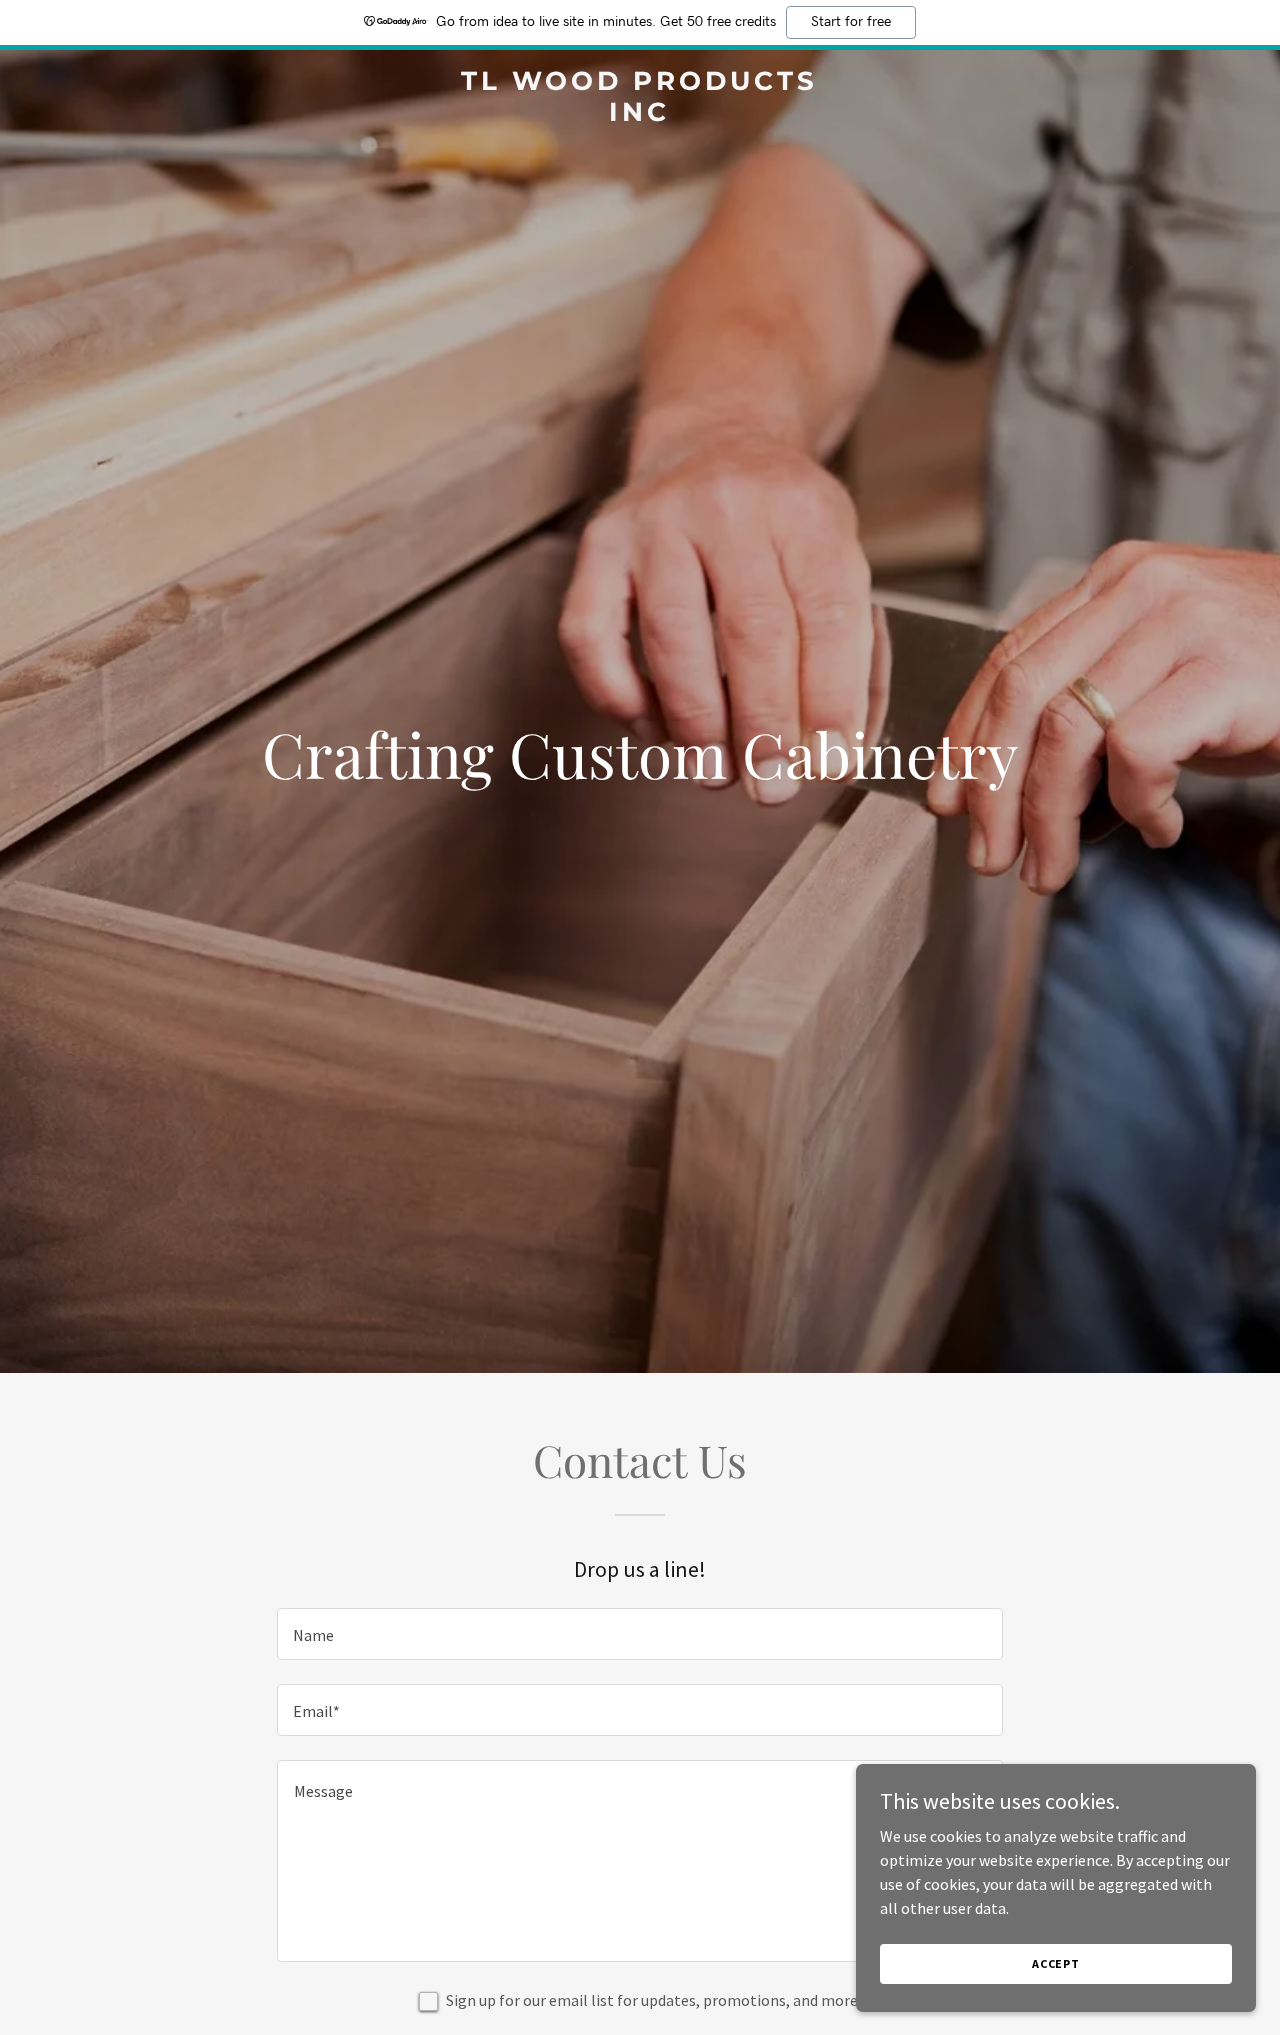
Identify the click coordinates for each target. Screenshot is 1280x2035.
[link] (640, 115)
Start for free (851, 22)
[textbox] (639, 1634)
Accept (1056, 1963)
